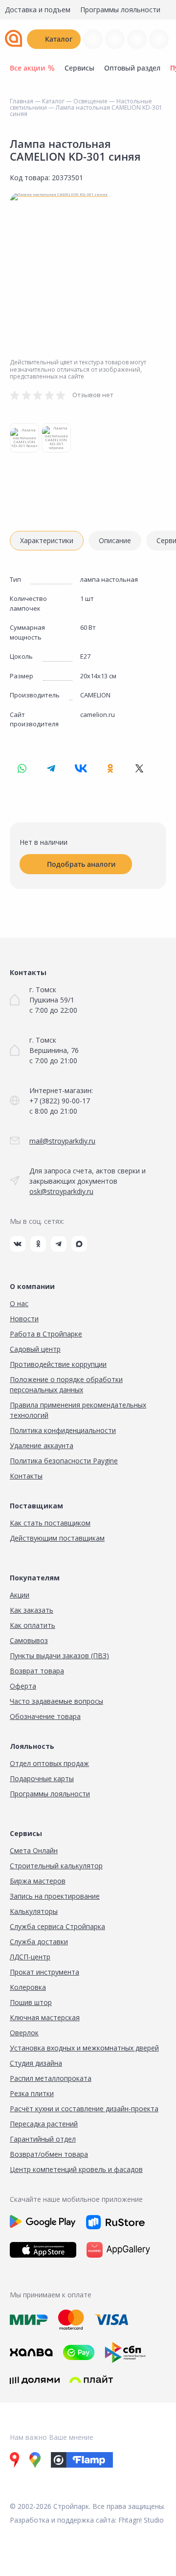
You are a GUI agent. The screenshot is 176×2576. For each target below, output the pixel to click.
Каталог (59, 39)
